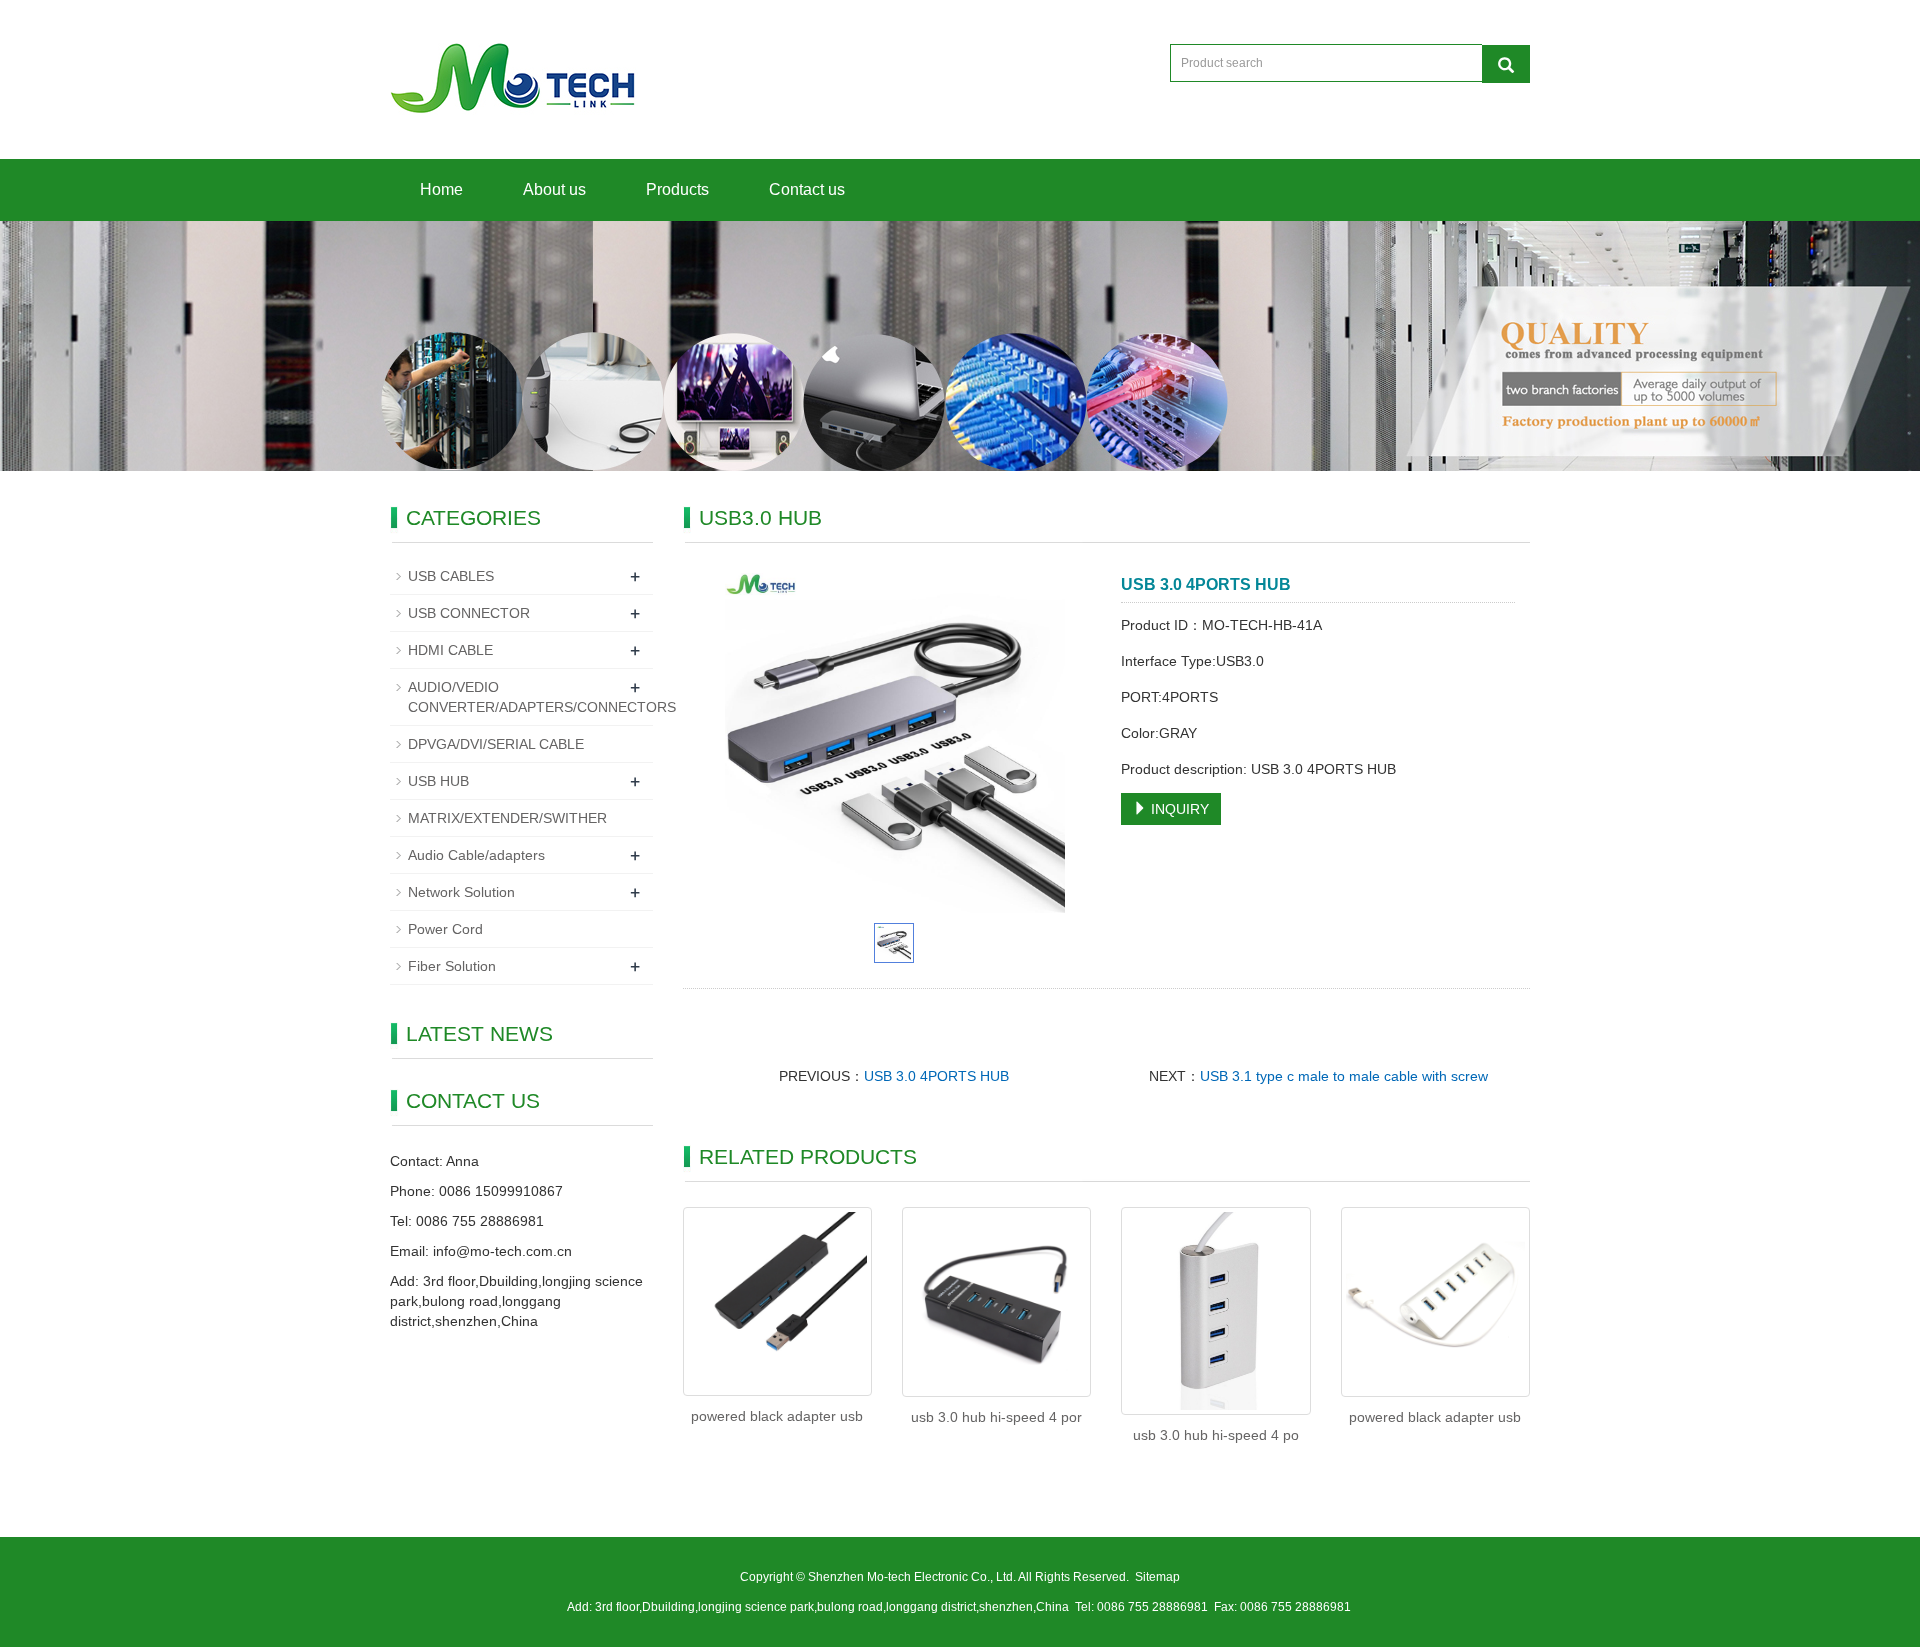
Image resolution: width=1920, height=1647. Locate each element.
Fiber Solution (452, 966)
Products (677, 189)
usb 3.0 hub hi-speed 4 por (996, 1417)
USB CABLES (451, 576)
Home (441, 189)
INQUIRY (1178, 809)
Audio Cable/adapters (476, 855)
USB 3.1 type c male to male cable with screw (1344, 1076)
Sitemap (1157, 1577)
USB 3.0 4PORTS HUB (936, 1076)
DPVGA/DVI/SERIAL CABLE (496, 744)
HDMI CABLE (450, 650)
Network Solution (461, 892)
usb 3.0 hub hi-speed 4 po (1216, 1435)
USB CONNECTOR (469, 613)
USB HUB (438, 781)
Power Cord (445, 929)
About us (554, 189)
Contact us (807, 189)
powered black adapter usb (777, 1416)
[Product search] (1506, 64)
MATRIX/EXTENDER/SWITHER (507, 818)
